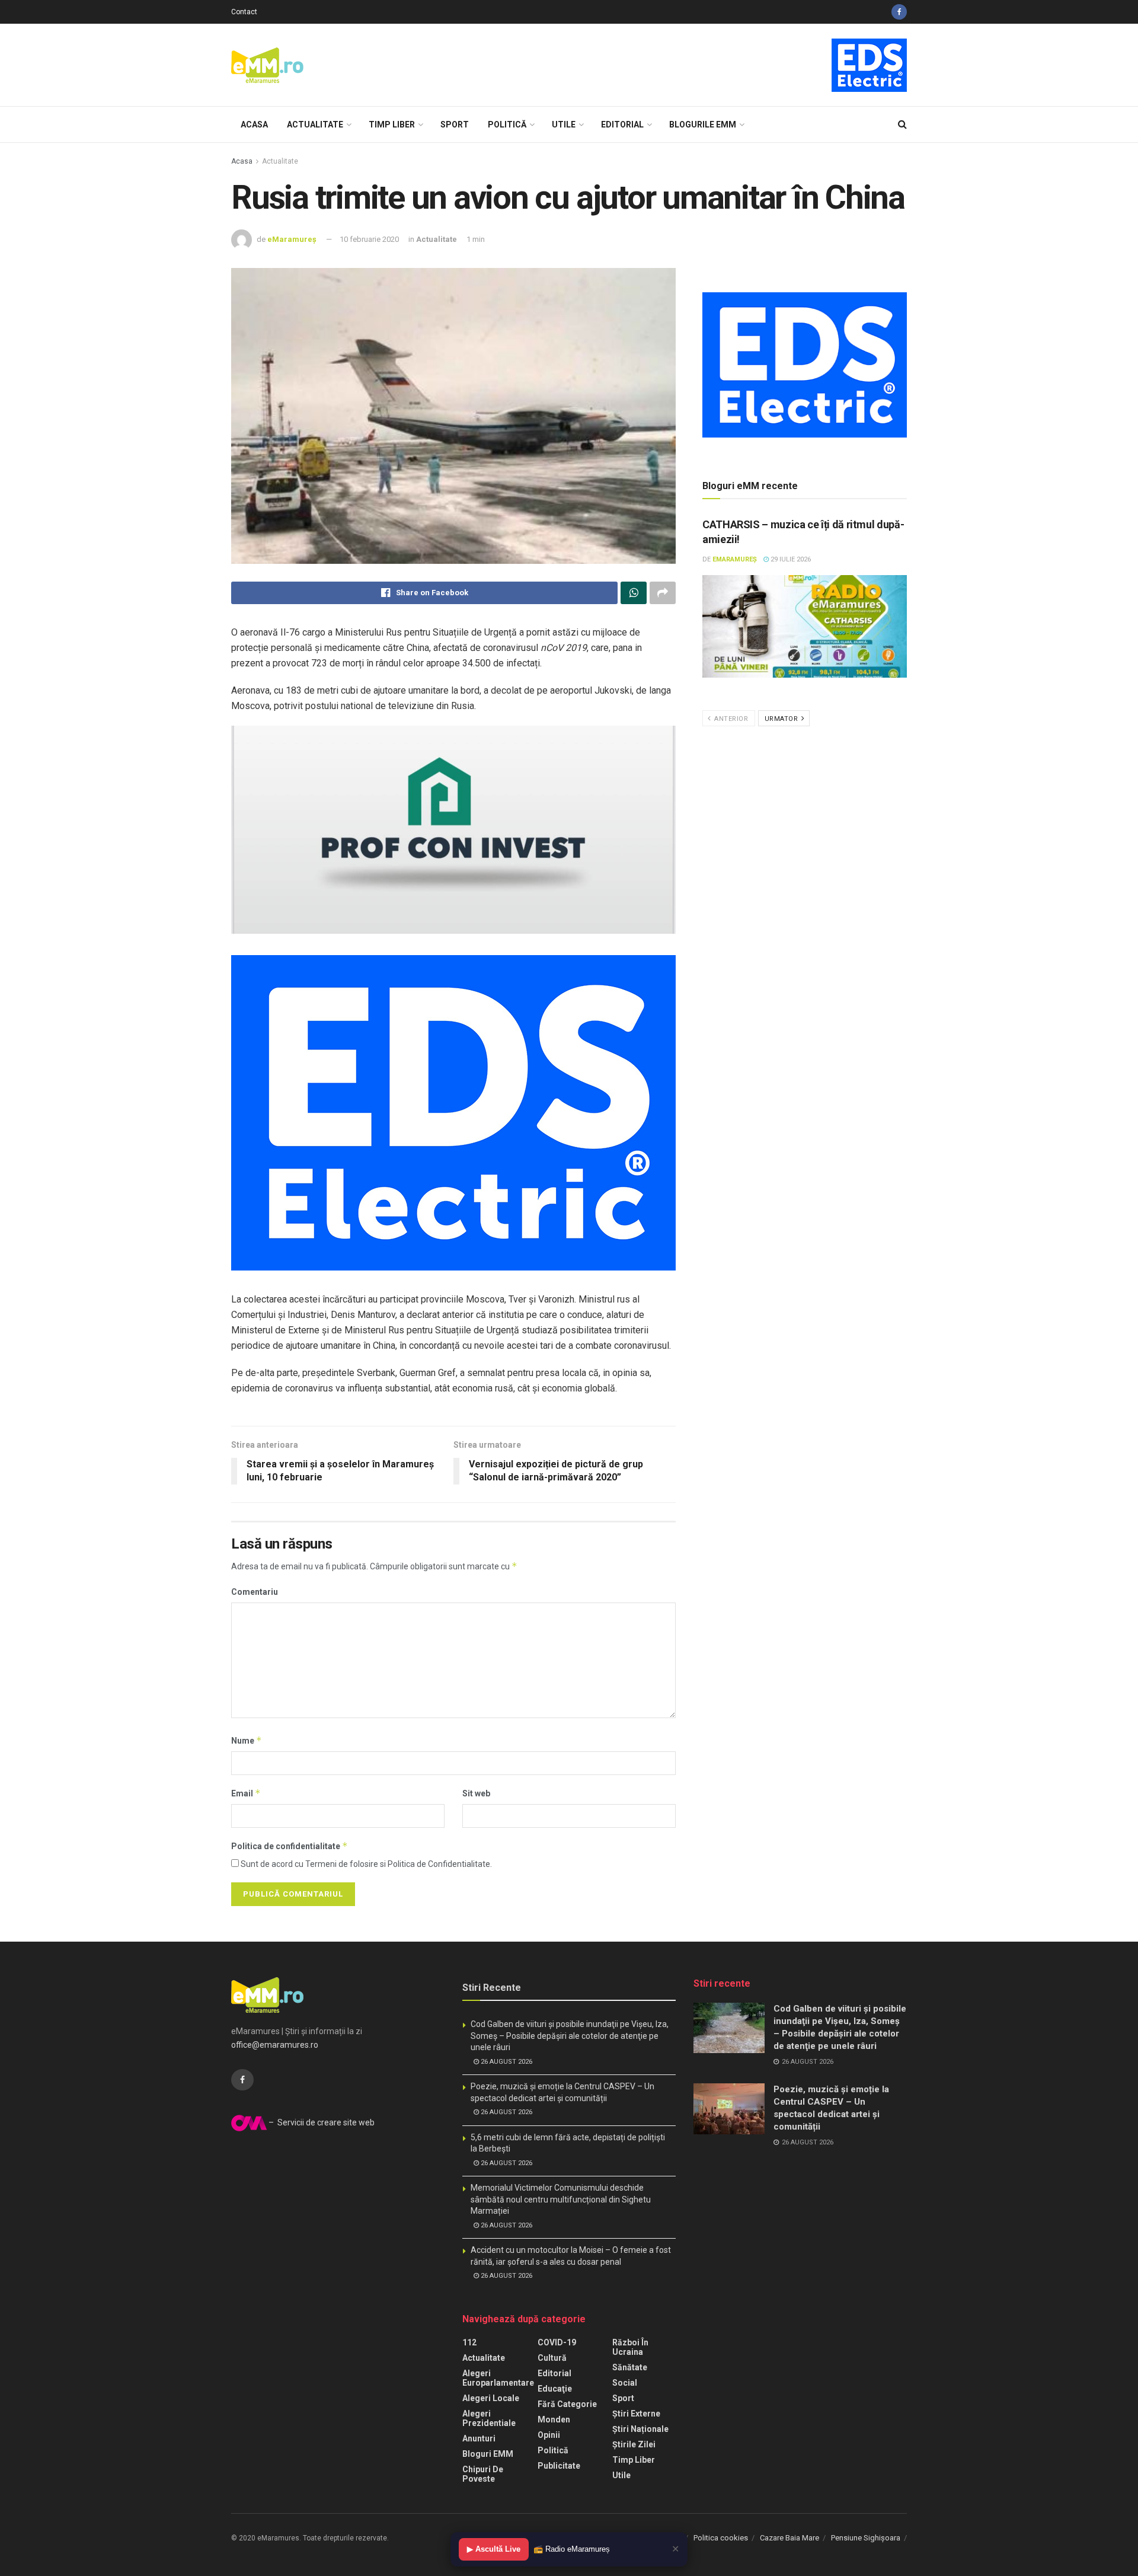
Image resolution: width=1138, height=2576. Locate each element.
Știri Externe (636, 2414)
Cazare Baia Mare (789, 2538)
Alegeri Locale (491, 2398)
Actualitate (315, 125)
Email (246, 1793)
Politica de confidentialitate (290, 1846)
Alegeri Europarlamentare (498, 2378)
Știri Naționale (640, 2429)
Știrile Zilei (634, 2444)
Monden (554, 2419)
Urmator (782, 719)
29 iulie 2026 (790, 559)
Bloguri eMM (488, 2454)
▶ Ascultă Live (494, 2549)
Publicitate (559, 2466)
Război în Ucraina (630, 2347)
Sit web (476, 1793)
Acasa (254, 125)
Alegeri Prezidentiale (489, 2418)
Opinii (549, 2435)
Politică (507, 125)
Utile (564, 125)
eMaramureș (292, 239)
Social (625, 2383)
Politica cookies (721, 2538)
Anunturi (479, 2438)
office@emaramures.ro (275, 2045)
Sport (455, 125)
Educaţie (555, 2389)
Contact (244, 12)
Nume (247, 1740)
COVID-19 (557, 2342)
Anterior (731, 719)
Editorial (622, 125)
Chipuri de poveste (483, 2474)
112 (469, 2342)
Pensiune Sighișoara (866, 2538)
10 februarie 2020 (369, 239)
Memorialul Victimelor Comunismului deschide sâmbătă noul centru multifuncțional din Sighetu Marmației (561, 2199)
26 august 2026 (506, 2062)
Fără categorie (567, 2404)
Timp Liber (392, 125)
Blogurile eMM (703, 125)
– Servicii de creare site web (321, 2122)
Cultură (552, 2358)
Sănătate (630, 2367)
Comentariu (255, 1592)
